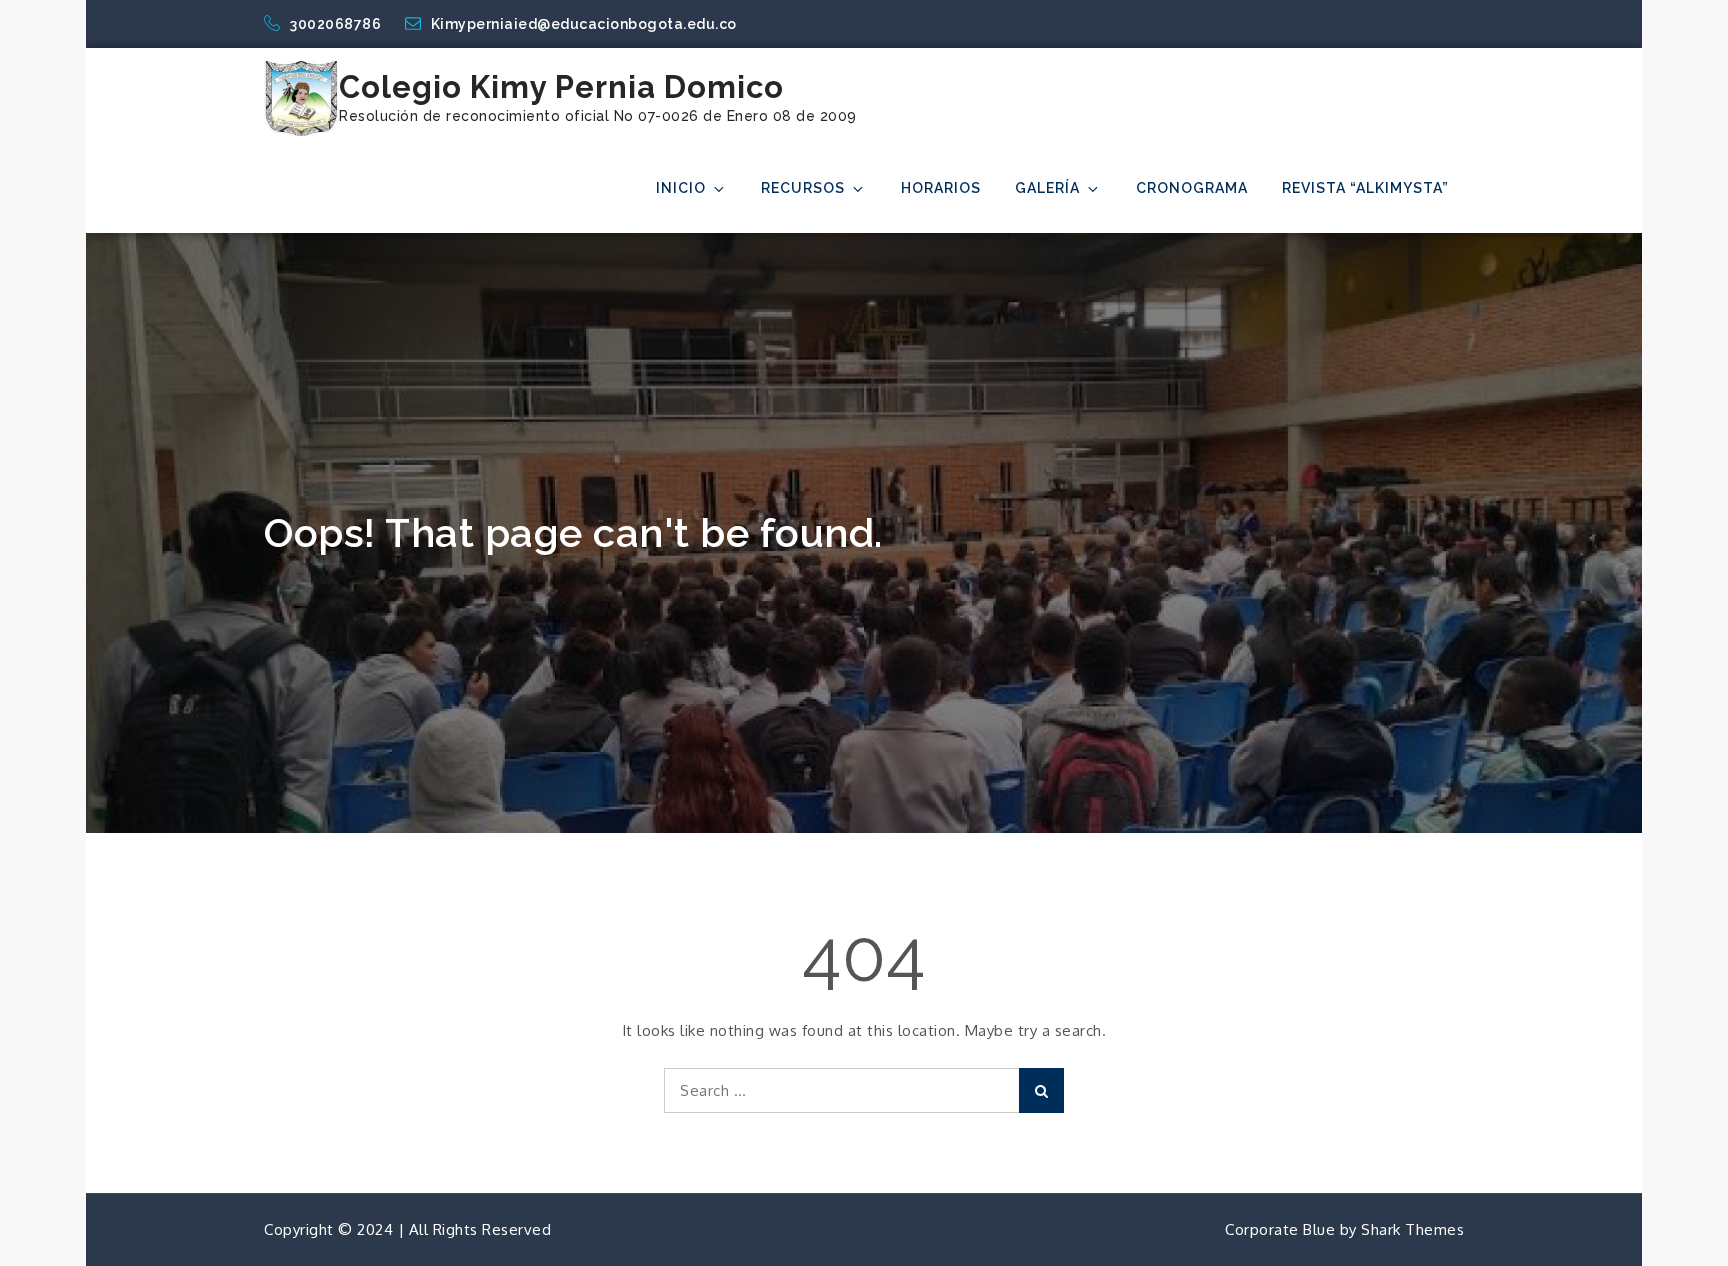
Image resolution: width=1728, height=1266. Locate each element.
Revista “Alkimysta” (1365, 188)
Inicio (681, 188)
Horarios (941, 188)
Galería (1047, 188)
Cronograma (1192, 188)
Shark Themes (1412, 1229)
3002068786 (337, 24)
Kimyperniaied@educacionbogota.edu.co (584, 24)
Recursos (803, 188)
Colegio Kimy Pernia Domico (561, 87)
